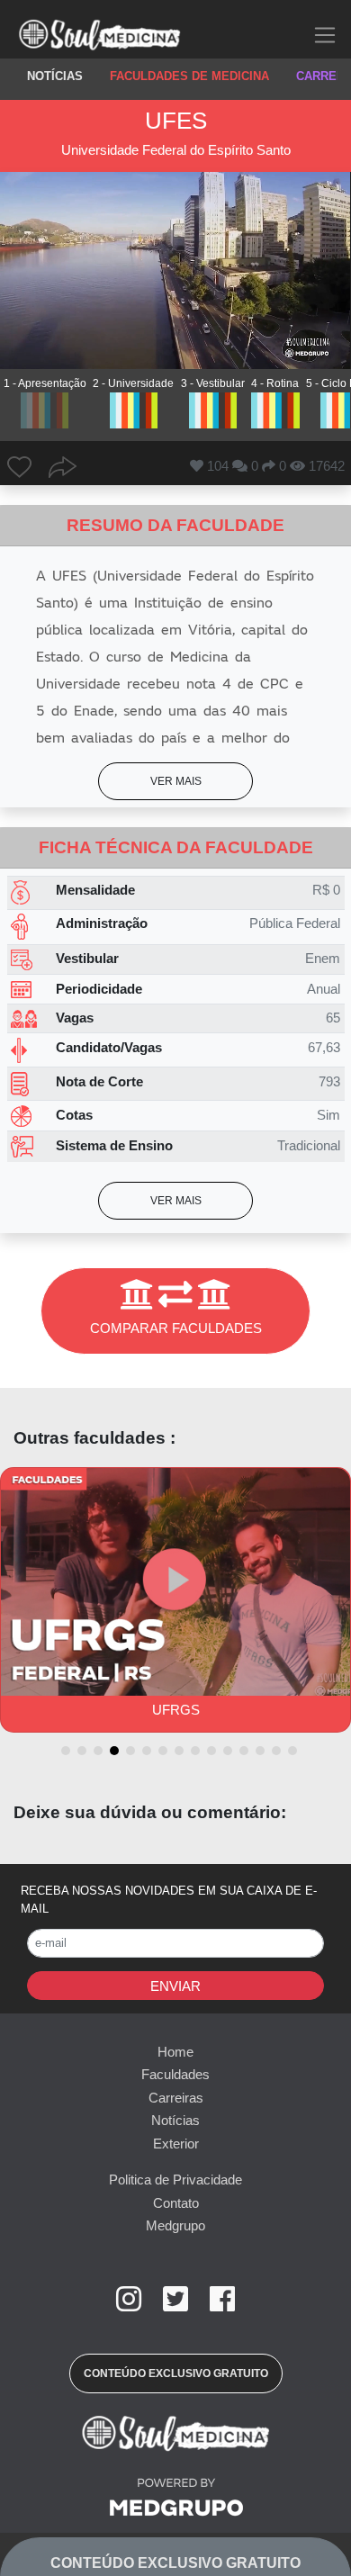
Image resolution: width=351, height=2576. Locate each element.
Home (175, 2052)
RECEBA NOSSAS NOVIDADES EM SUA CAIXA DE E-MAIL (169, 1900)
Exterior (176, 2144)
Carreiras (176, 2098)
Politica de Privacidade (175, 2180)
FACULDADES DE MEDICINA (189, 76)
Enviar (175, 1986)
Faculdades (175, 2074)
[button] (175, 781)
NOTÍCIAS (55, 76)
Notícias (175, 2120)
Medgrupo (175, 2225)
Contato (176, 2203)
